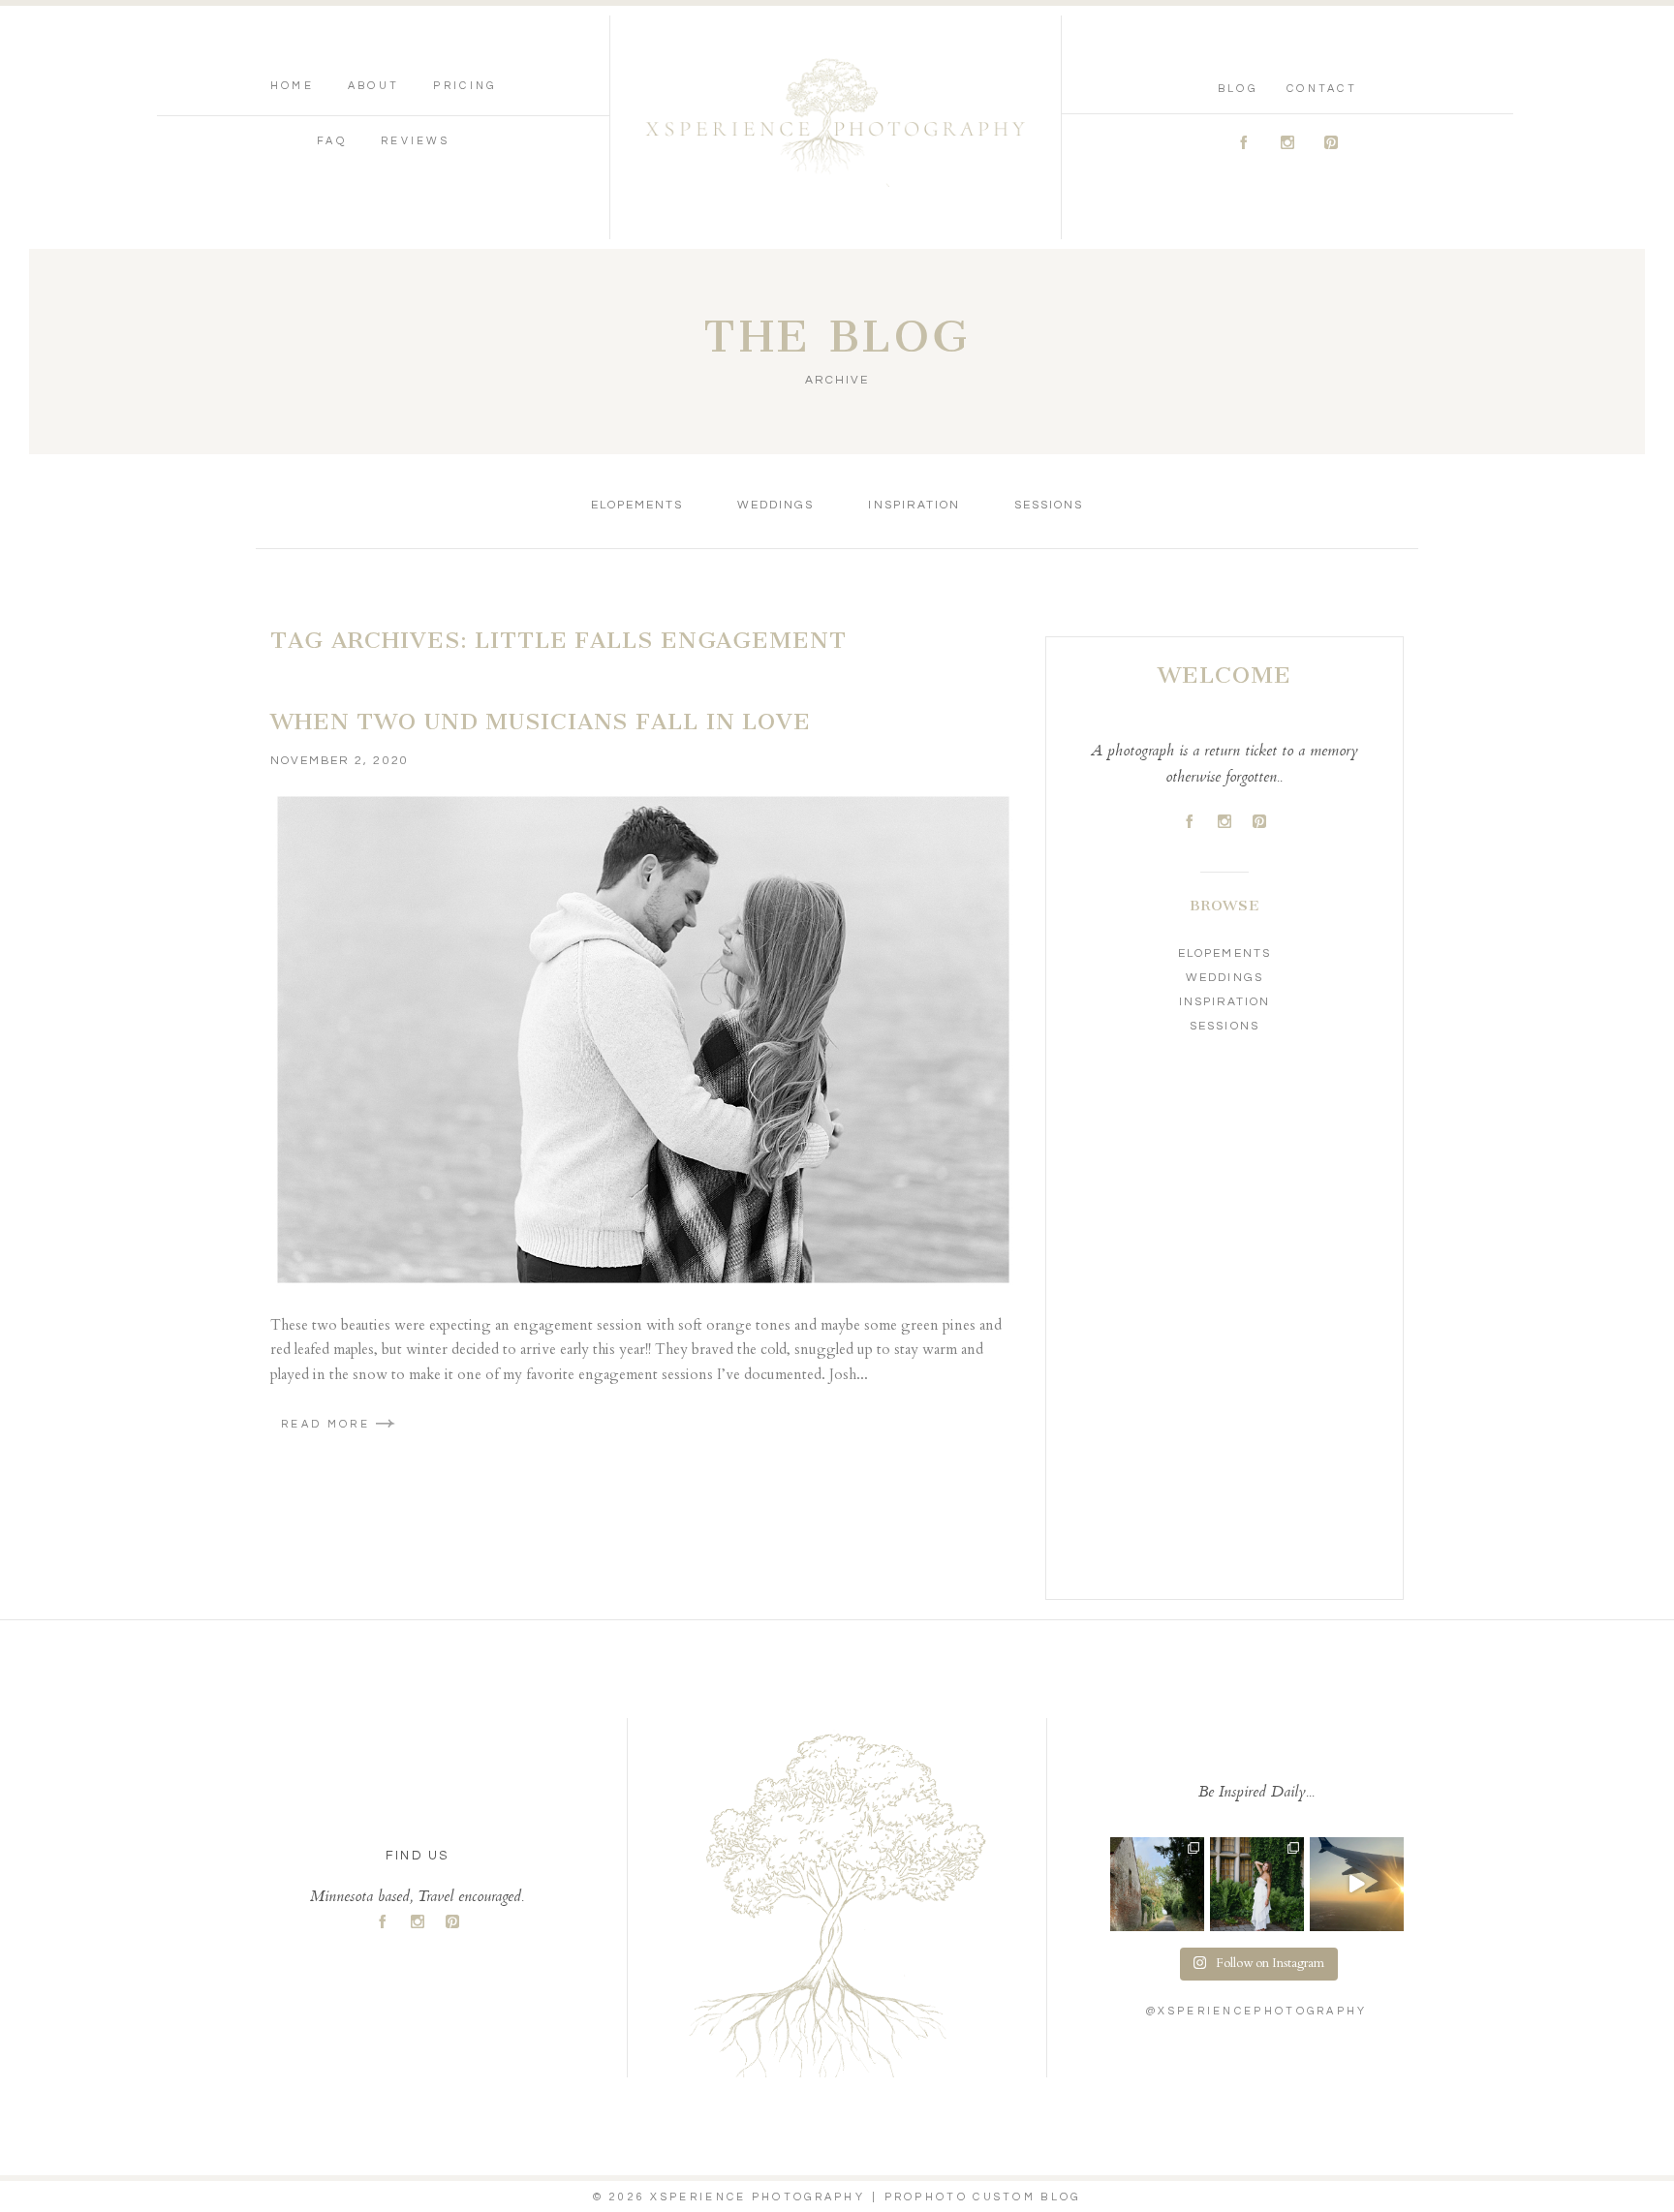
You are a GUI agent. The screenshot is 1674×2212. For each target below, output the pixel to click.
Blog (1238, 89)
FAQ (332, 141)
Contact (1322, 89)
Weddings (775, 505)
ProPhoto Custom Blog (983, 2197)
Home (292, 86)
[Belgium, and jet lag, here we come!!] (1357, 1884)
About (374, 86)
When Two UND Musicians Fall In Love (541, 722)
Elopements (637, 505)
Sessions (1049, 505)
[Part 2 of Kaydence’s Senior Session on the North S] (1257, 1884)
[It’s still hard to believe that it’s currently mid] (1157, 1884)
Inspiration (914, 505)
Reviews (415, 141)
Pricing (465, 86)
